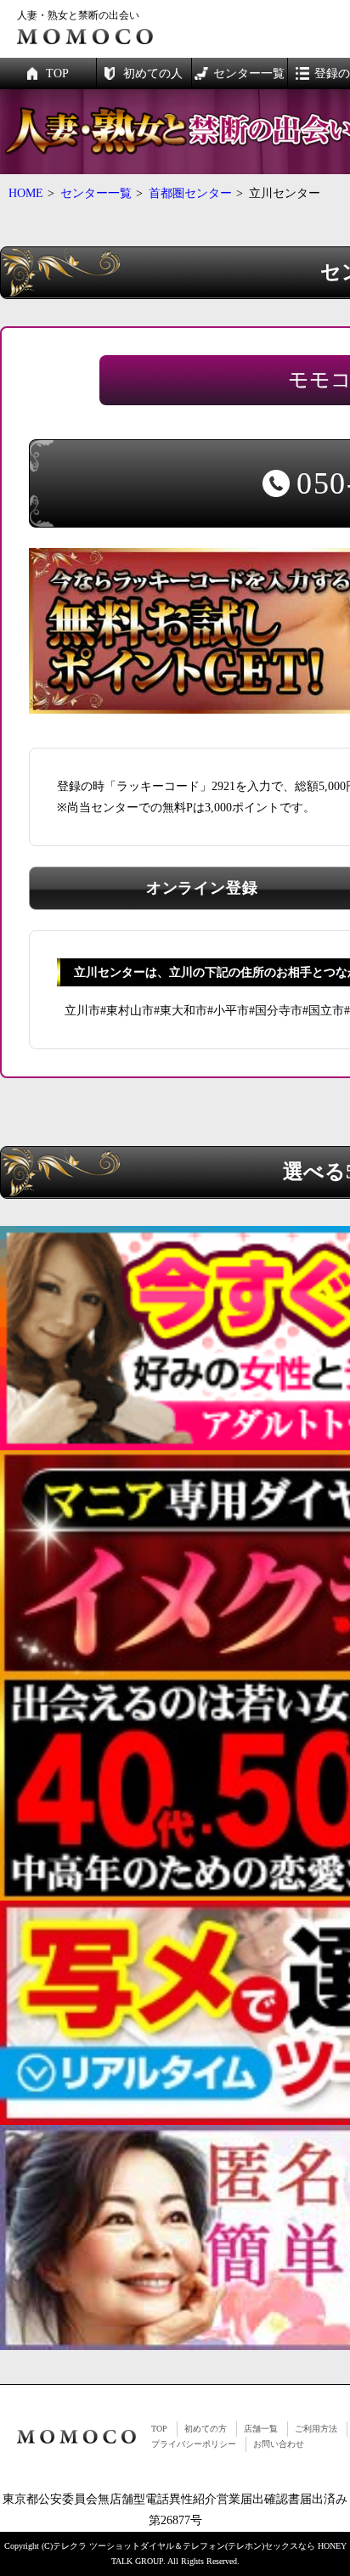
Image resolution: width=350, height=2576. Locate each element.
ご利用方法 (316, 2429)
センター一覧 (96, 193)
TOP (159, 2429)
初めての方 (206, 2429)
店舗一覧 (261, 2429)
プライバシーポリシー (194, 2444)
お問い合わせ (279, 2444)
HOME (26, 193)
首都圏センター (190, 193)
